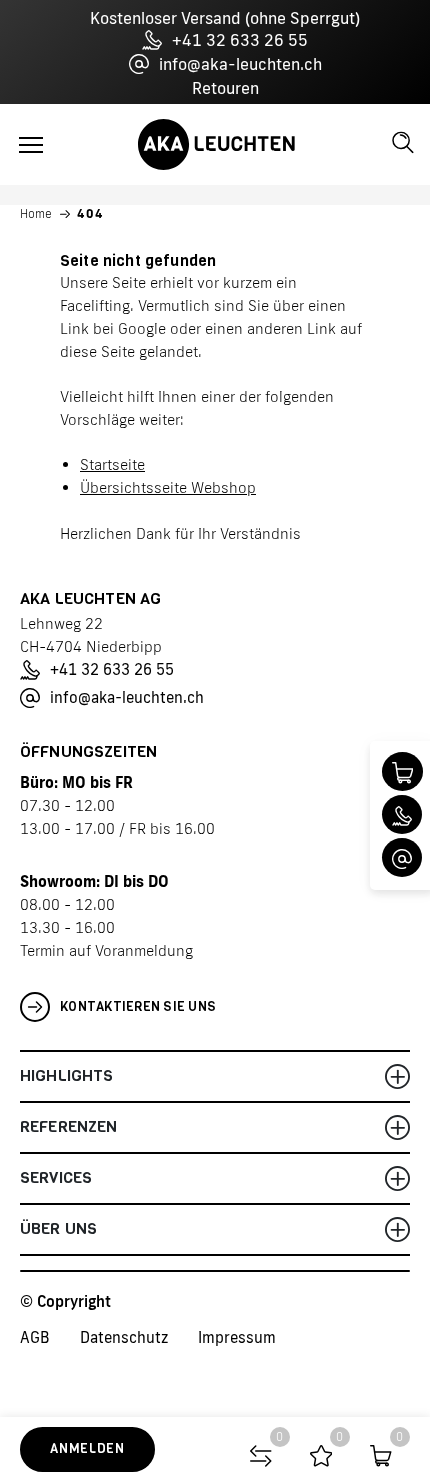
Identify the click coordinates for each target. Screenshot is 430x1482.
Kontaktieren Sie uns (138, 1006)
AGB (35, 1337)
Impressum (237, 1337)
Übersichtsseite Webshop (168, 487)
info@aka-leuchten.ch (240, 64)
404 (90, 214)
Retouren (225, 88)
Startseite (112, 464)
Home (36, 214)
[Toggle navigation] (31, 145)
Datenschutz (124, 1337)
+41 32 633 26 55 (240, 40)
